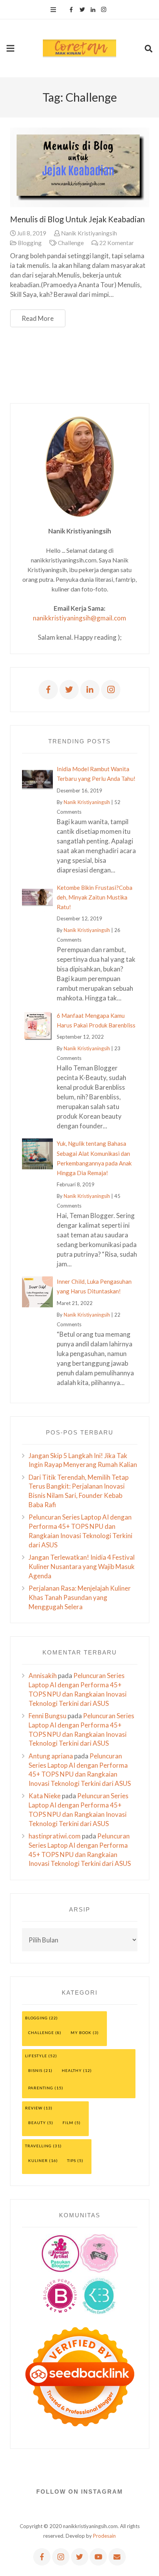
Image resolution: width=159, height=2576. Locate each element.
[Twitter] (82, 10)
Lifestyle (36, 2056)
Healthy (72, 2070)
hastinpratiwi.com (55, 1836)
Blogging (30, 243)
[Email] (117, 2557)
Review (34, 2108)
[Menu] (53, 10)
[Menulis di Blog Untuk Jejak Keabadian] (80, 168)
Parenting (41, 2088)
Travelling (38, 2146)
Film (68, 2123)
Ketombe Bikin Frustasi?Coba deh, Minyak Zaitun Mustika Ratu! (95, 897)
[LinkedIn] (93, 10)
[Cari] (148, 48)
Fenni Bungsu (47, 1716)
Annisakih (43, 1676)
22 (117, 243)
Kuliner (38, 2160)
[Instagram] (104, 10)
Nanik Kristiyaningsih (89, 233)
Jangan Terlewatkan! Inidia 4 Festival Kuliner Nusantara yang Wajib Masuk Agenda (82, 1567)
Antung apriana (51, 1756)
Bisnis (35, 2070)
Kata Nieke (45, 1796)
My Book (81, 2033)
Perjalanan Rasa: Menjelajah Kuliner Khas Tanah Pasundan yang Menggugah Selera (80, 1597)
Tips (72, 2160)
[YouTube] (98, 2557)
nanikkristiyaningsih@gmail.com (79, 618)
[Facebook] (71, 10)
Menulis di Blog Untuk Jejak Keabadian (77, 219)
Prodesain (104, 2536)
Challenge (71, 243)
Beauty (37, 2123)
